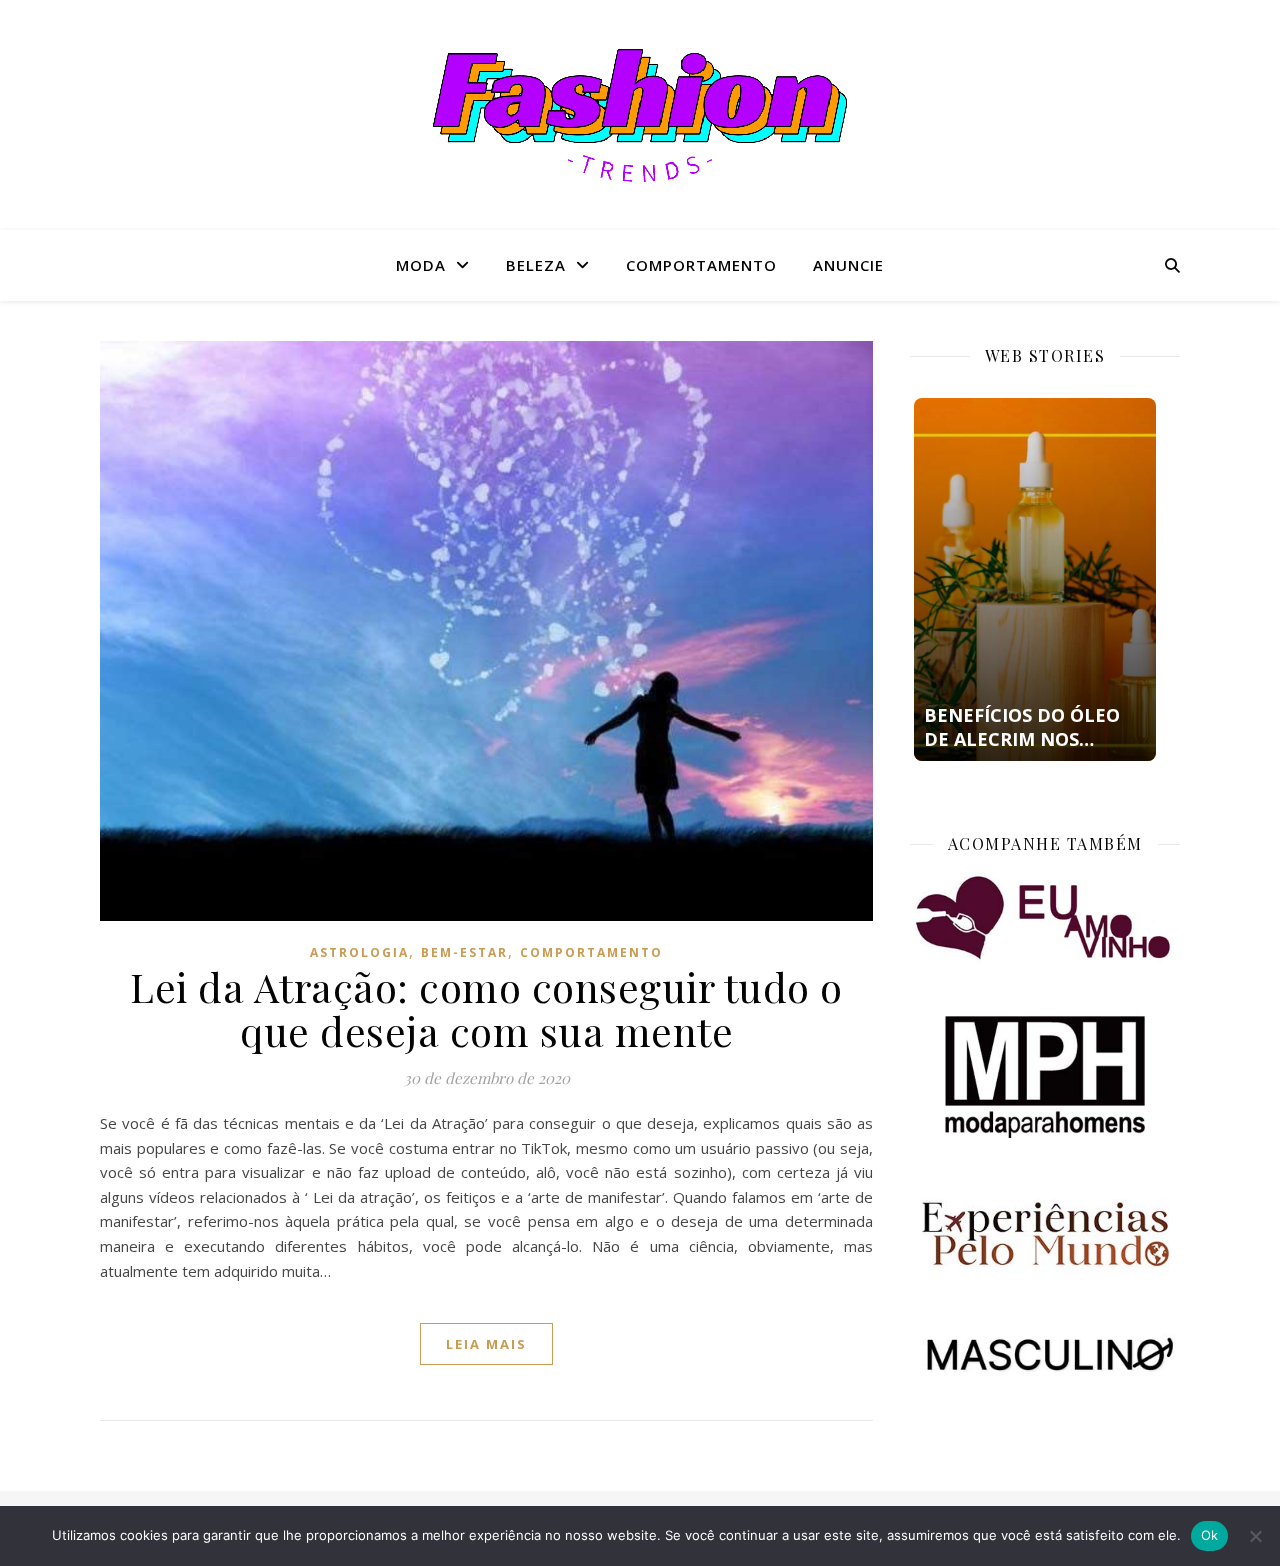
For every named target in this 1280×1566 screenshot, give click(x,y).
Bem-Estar (464, 952)
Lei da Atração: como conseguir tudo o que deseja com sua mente (486, 1008)
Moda (421, 265)
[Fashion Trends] (640, 115)
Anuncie (848, 265)
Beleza (536, 265)
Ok (1210, 1535)
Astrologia (359, 952)
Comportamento (701, 265)
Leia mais (486, 1344)
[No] (1255, 1536)
